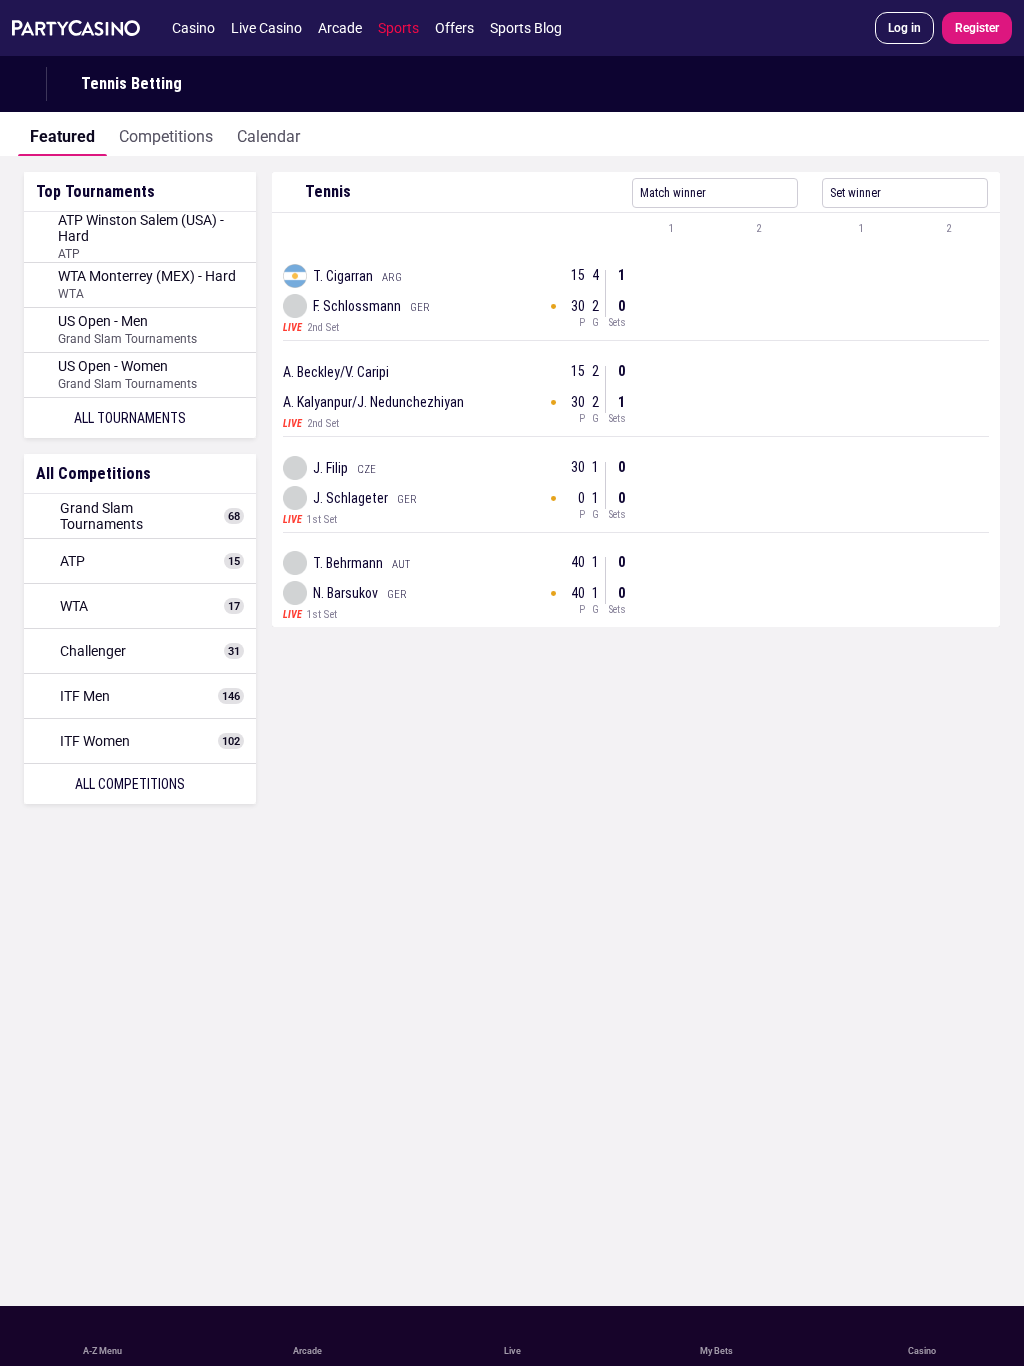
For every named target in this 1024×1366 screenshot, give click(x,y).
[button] (636, 229)
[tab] (62, 134)
